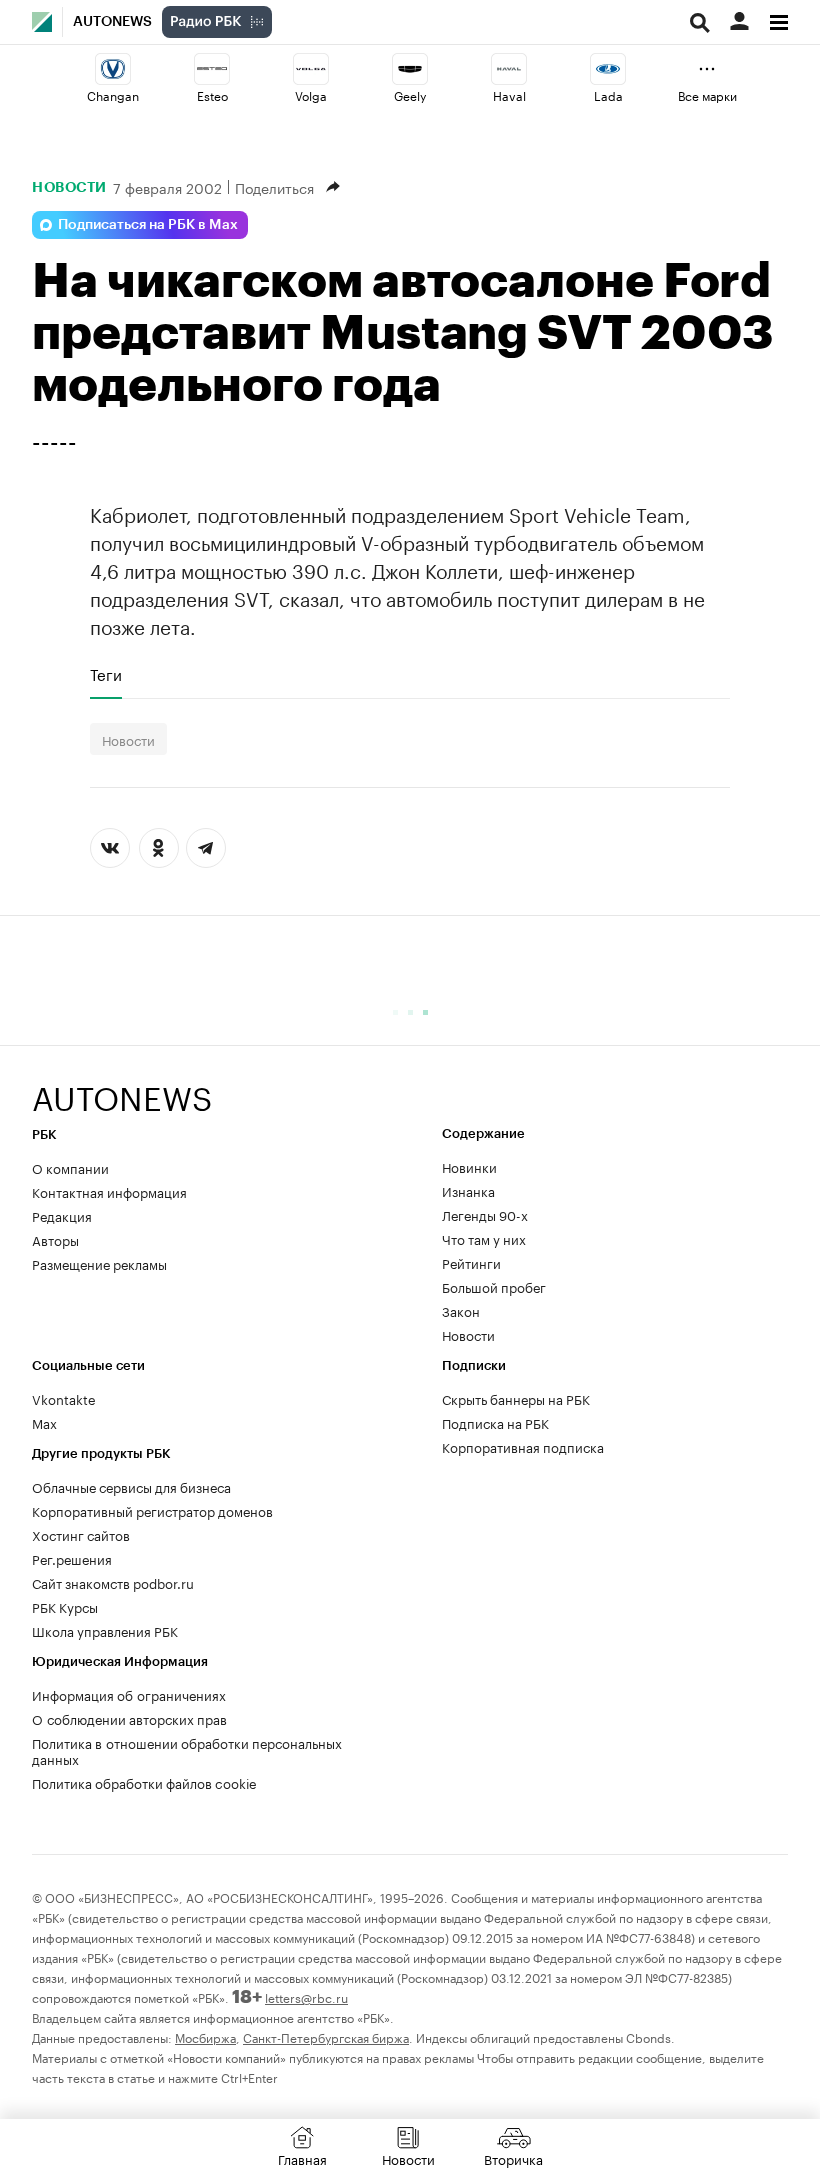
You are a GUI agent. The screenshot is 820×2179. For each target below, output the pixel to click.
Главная (302, 2158)
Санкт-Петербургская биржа (326, 2036)
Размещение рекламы (99, 1263)
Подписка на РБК (495, 1422)
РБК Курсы (65, 1606)
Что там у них (484, 1238)
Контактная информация (109, 1191)
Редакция (62, 1215)
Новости (69, 187)
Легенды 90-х (485, 1214)
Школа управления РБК (105, 1630)
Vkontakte (64, 1398)
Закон (461, 1310)
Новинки (469, 1166)
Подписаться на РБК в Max (148, 225)
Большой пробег (494, 1286)
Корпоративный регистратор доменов (152, 1510)
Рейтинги (471, 1262)
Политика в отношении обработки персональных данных (187, 1750)
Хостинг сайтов (81, 1534)
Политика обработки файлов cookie (144, 1782)
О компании (70, 1167)
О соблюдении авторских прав (129, 1718)
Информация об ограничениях (129, 1694)
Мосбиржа (205, 2036)
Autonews (112, 22)
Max (44, 1422)
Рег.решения (72, 1558)
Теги (106, 674)
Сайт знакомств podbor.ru (113, 1582)
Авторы (55, 1239)
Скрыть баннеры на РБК (516, 1398)
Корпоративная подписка (523, 1446)
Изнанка (468, 1190)
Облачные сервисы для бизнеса (131, 1486)
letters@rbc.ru (306, 1996)
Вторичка (513, 2158)
